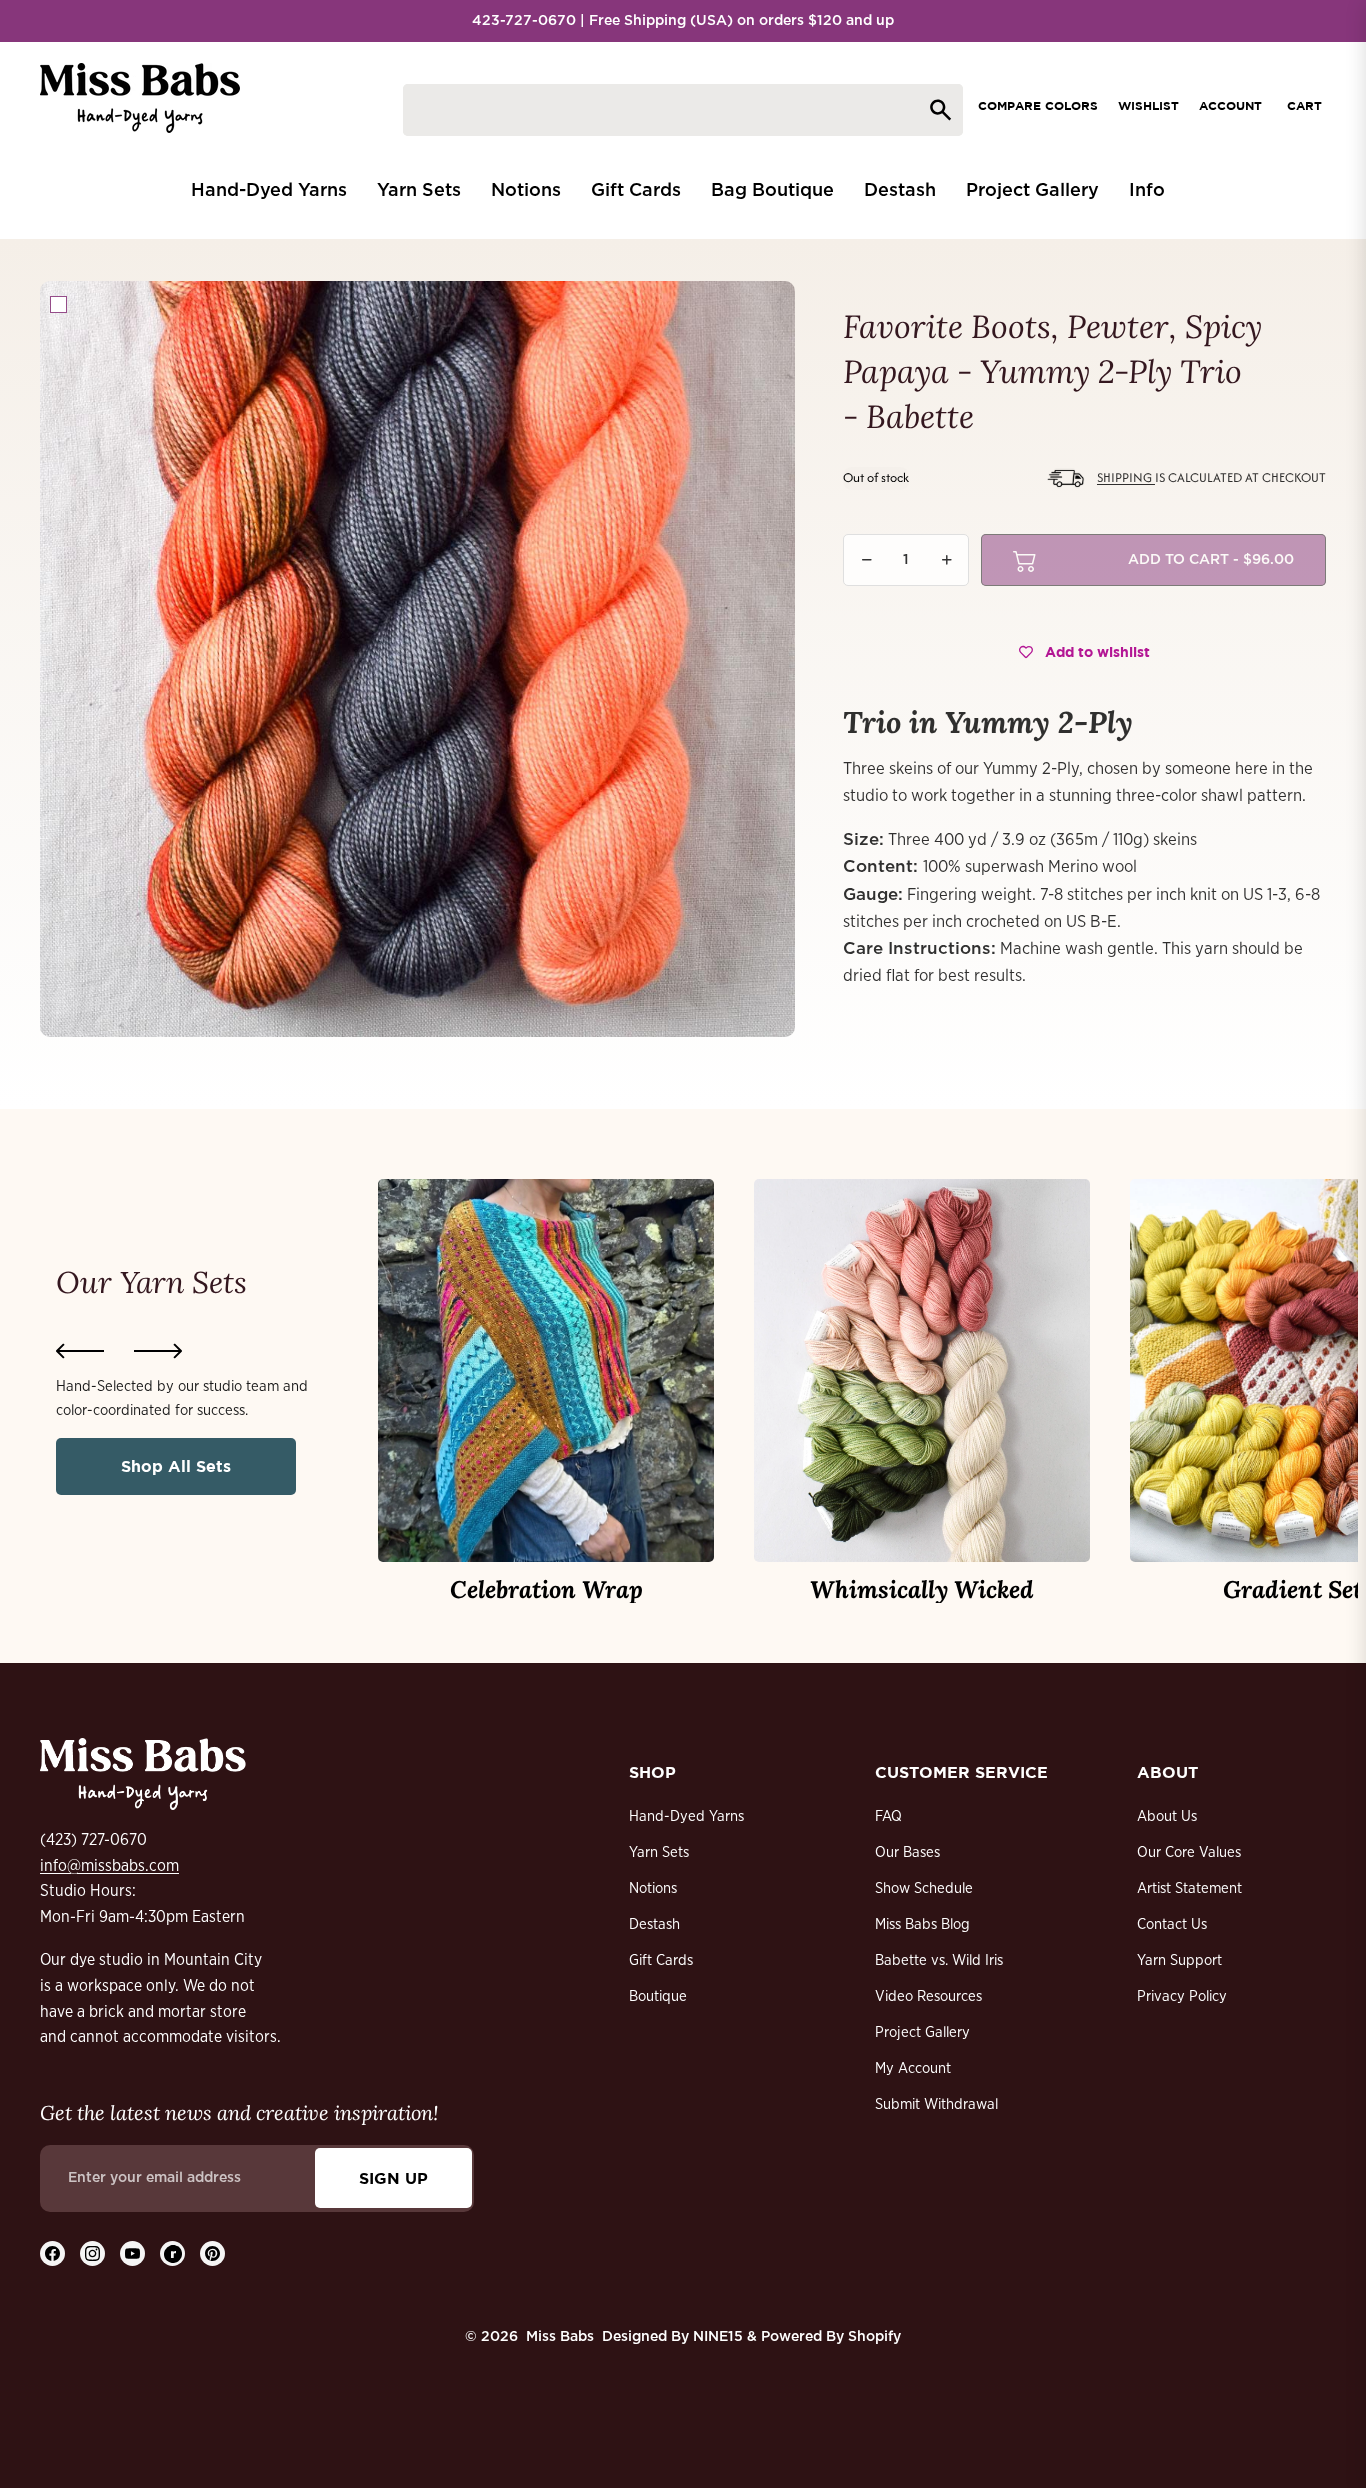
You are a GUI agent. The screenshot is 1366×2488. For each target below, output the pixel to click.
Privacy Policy (1182, 1996)
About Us (1167, 1816)
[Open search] (683, 110)
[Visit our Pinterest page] (212, 2253)
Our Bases (907, 1852)
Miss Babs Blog (922, 1924)
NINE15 (718, 2337)
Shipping (1126, 478)
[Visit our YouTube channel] (132, 2253)
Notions (653, 1888)
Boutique (658, 1996)
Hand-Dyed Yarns (686, 1816)
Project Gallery (922, 2032)
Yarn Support (1179, 1960)
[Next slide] (158, 1351)
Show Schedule (924, 1888)
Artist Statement (1189, 1888)
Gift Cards (661, 1960)
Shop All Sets (176, 1466)
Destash (654, 1924)
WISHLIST (1148, 105)
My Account (913, 2068)
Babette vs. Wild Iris (939, 1960)
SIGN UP (393, 2178)
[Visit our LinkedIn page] (172, 2253)
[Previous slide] (80, 1351)
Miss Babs (560, 2337)
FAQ (888, 1816)
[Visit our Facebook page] (52, 2253)
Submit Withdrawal (936, 2104)
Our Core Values (1189, 1852)
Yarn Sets (659, 1852)
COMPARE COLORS (1038, 105)
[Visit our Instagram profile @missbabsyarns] (92, 2253)
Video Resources (928, 1996)
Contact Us (1172, 1924)
